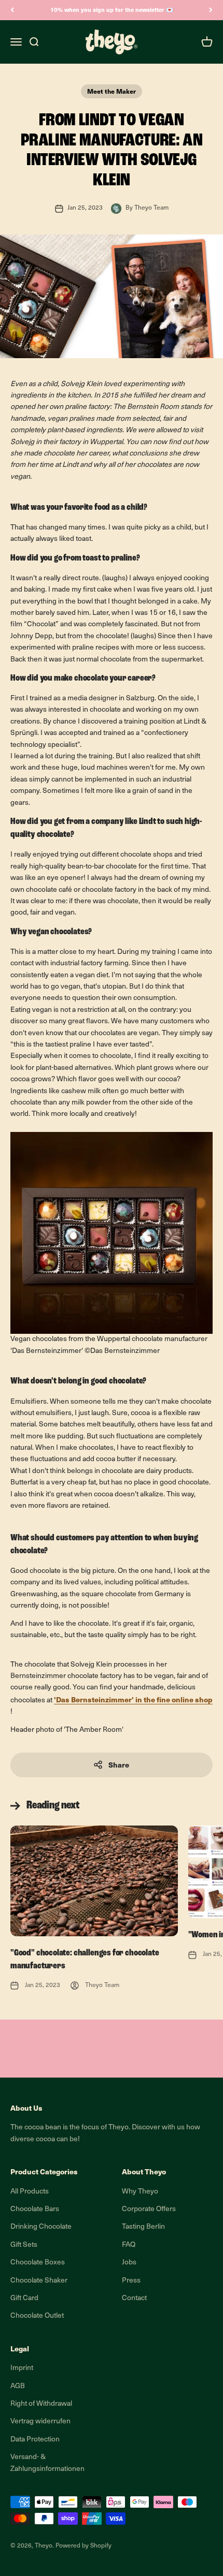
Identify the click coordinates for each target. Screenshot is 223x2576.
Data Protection (35, 2440)
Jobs (129, 2263)
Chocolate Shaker (39, 2281)
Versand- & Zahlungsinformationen (47, 2463)
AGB (18, 2386)
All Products (30, 2192)
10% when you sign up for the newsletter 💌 (112, 10)
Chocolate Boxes (38, 2263)
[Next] (211, 10)
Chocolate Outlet (37, 2316)
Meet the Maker (112, 91)
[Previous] (12, 10)
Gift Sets (24, 2245)
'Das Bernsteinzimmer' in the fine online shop (133, 1699)
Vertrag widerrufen (40, 2422)
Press (131, 2281)
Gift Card (24, 2298)
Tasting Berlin (143, 2227)
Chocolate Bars (35, 2209)
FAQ (129, 2245)
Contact (134, 2298)
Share (119, 1765)
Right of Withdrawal (41, 2404)
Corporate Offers (149, 2209)
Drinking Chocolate (41, 2227)
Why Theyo (140, 2192)
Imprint (22, 2368)
